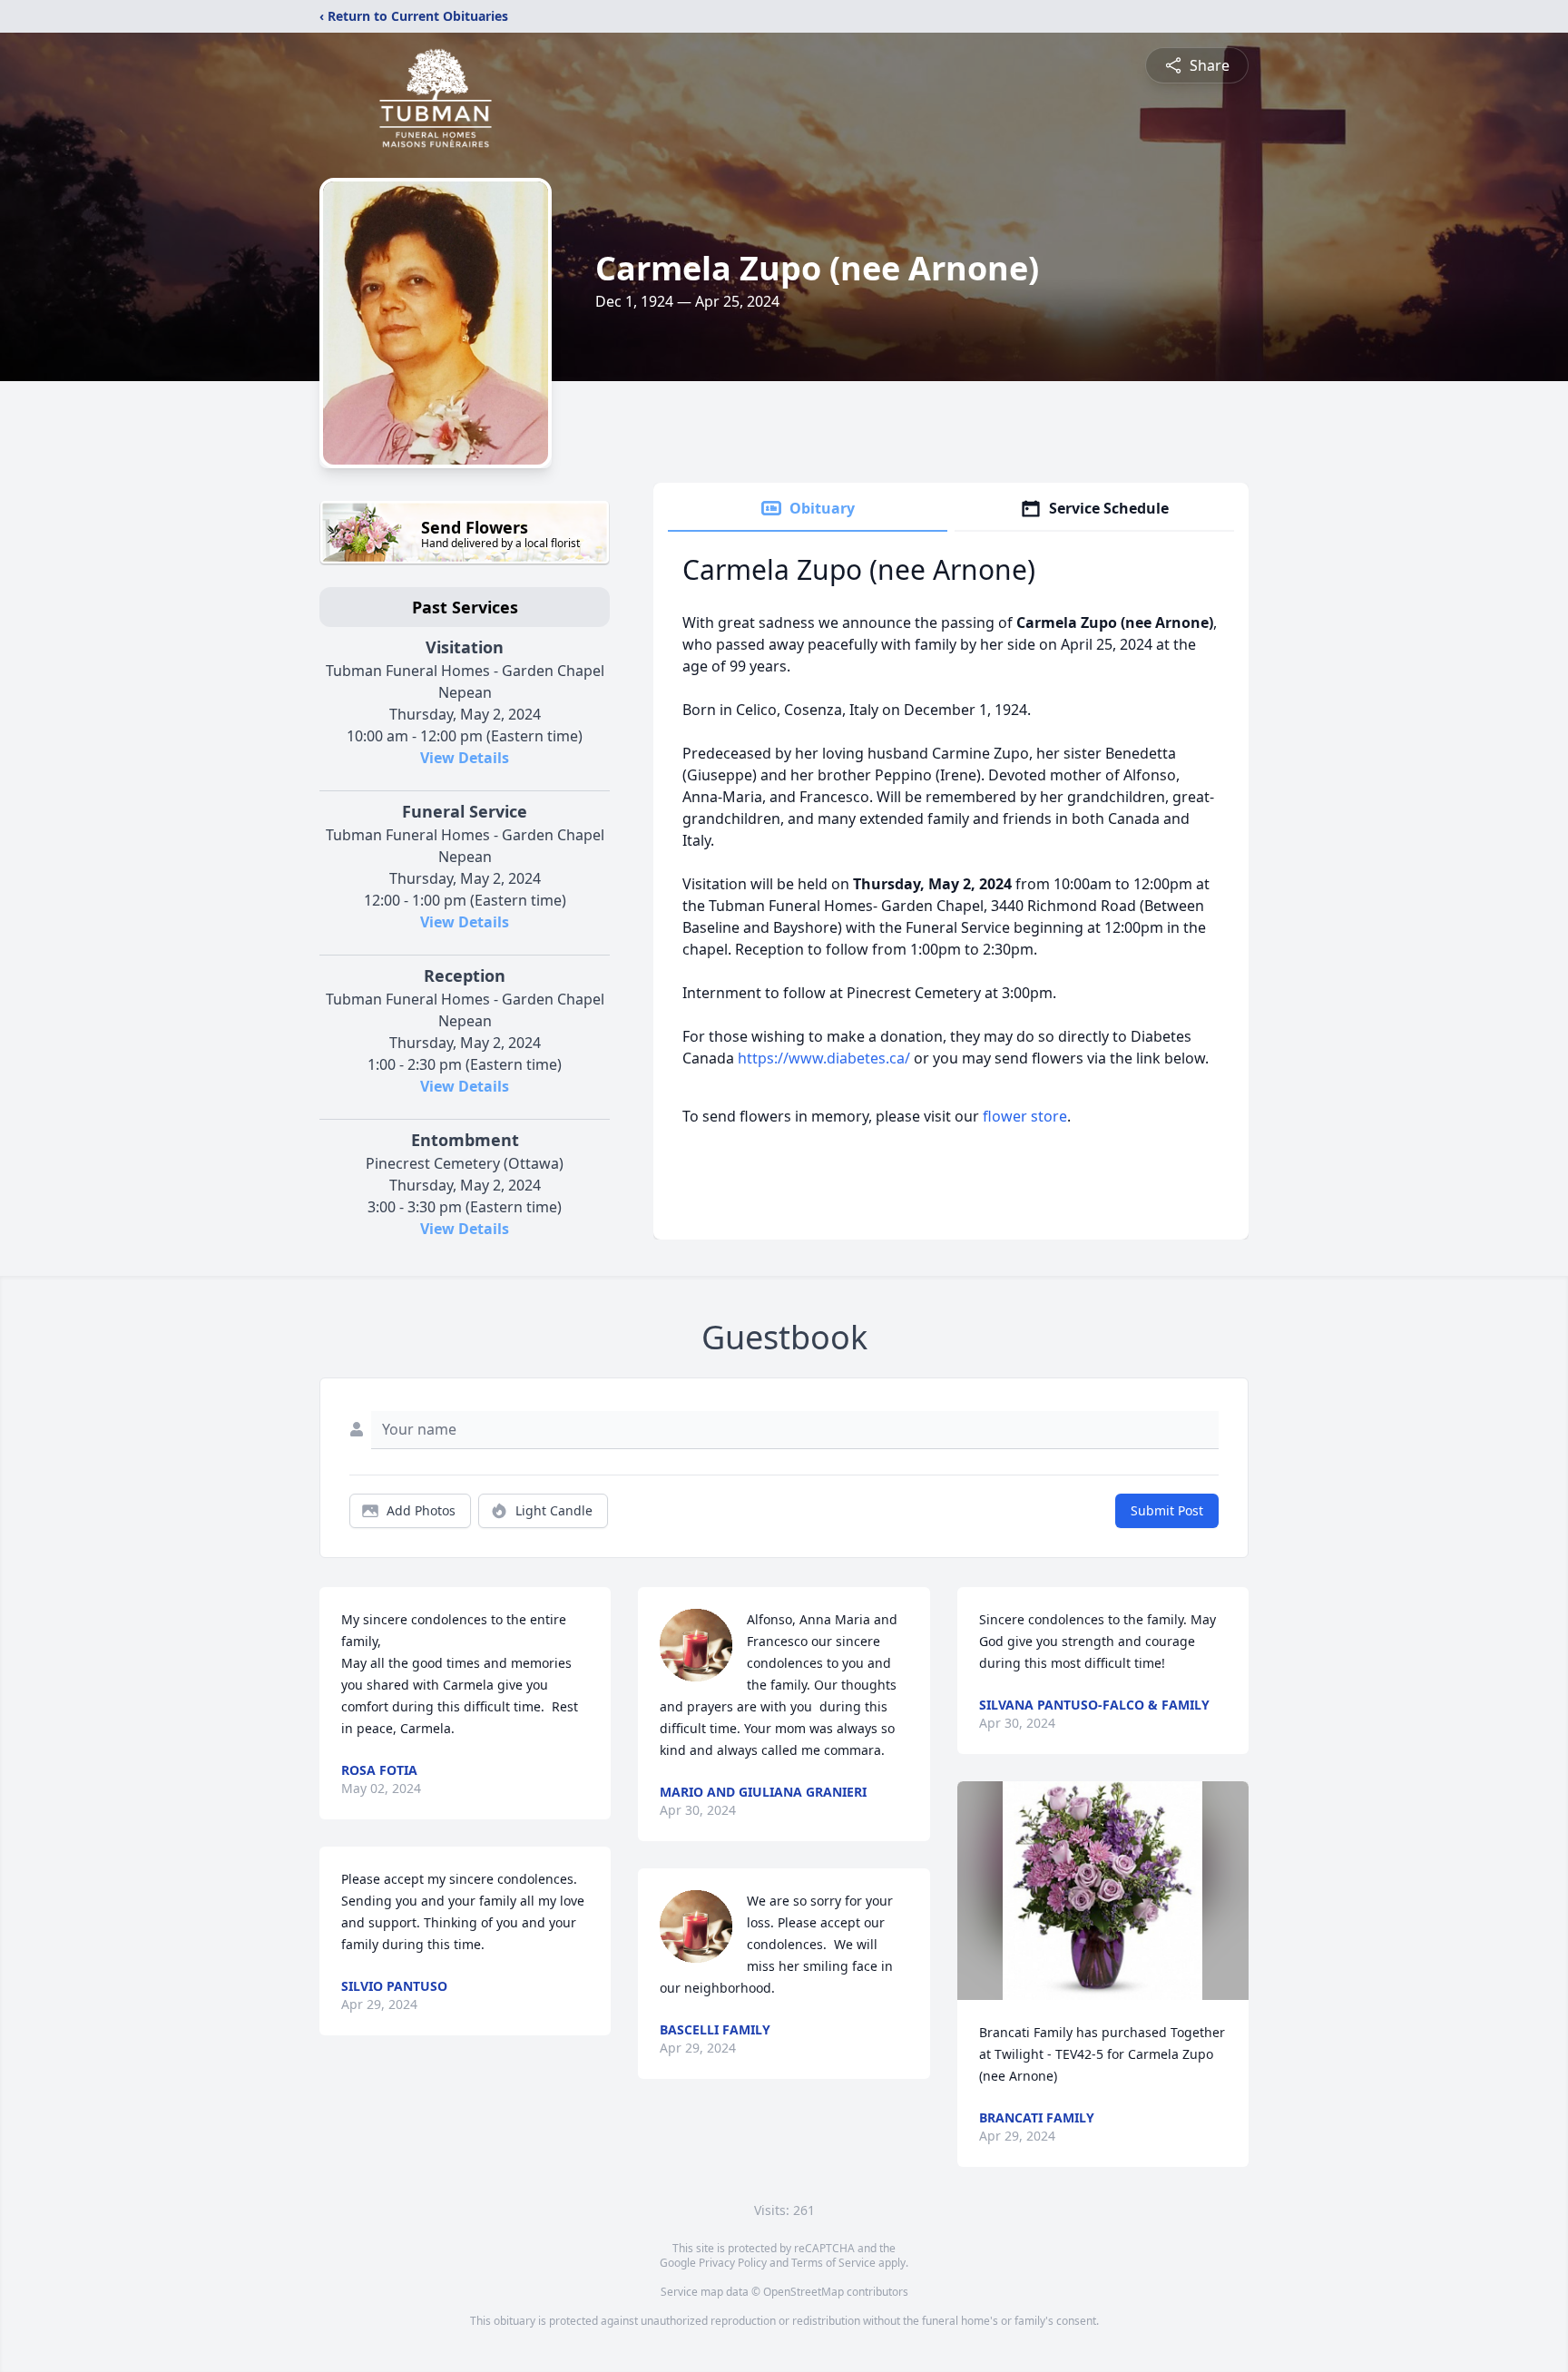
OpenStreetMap (804, 2292)
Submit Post (1167, 1510)
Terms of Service (833, 2263)
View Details (465, 758)
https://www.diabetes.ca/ (824, 1058)
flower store (1025, 1116)
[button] (1102, 1891)
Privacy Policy (733, 2263)
